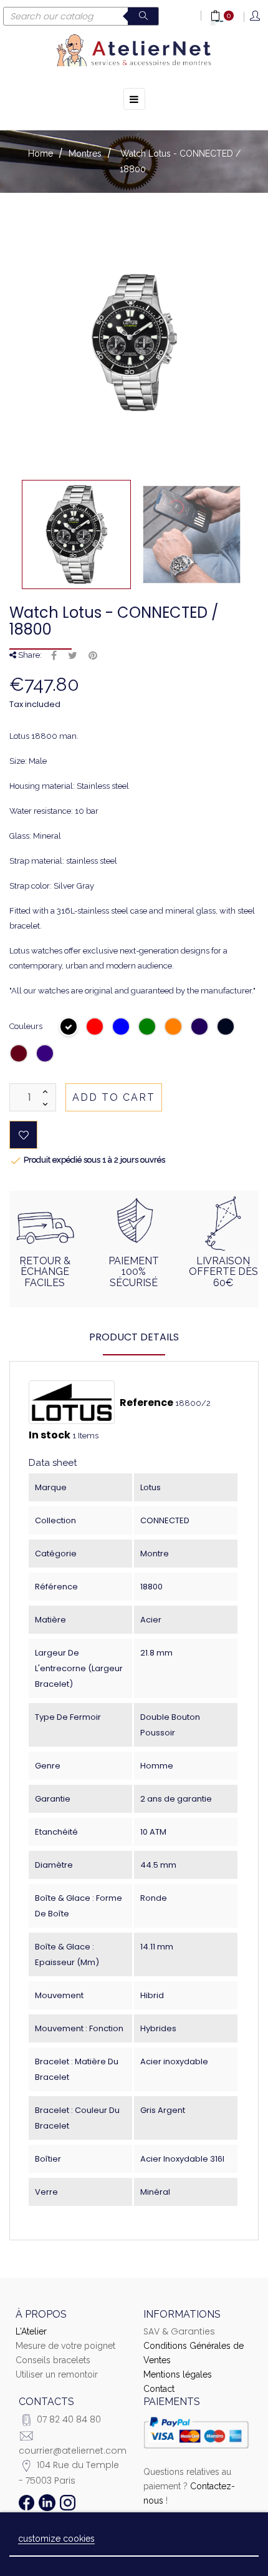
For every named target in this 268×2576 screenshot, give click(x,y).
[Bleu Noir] (226, 1028)
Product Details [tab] (134, 1337)
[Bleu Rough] (45, 1055)
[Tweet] (73, 656)
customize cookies (56, 2539)
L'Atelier (31, 2331)
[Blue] (122, 1028)
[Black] (69, 1028)
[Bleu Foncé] (200, 1028)
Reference (146, 1403)
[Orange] (174, 1028)
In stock (50, 1435)
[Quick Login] (256, 17)
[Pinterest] (93, 656)
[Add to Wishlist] (23, 1135)
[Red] (95, 1028)
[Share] (54, 656)
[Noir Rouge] (19, 1055)
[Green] (148, 1028)
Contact (159, 2389)
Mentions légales (178, 2374)
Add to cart (114, 1097)
